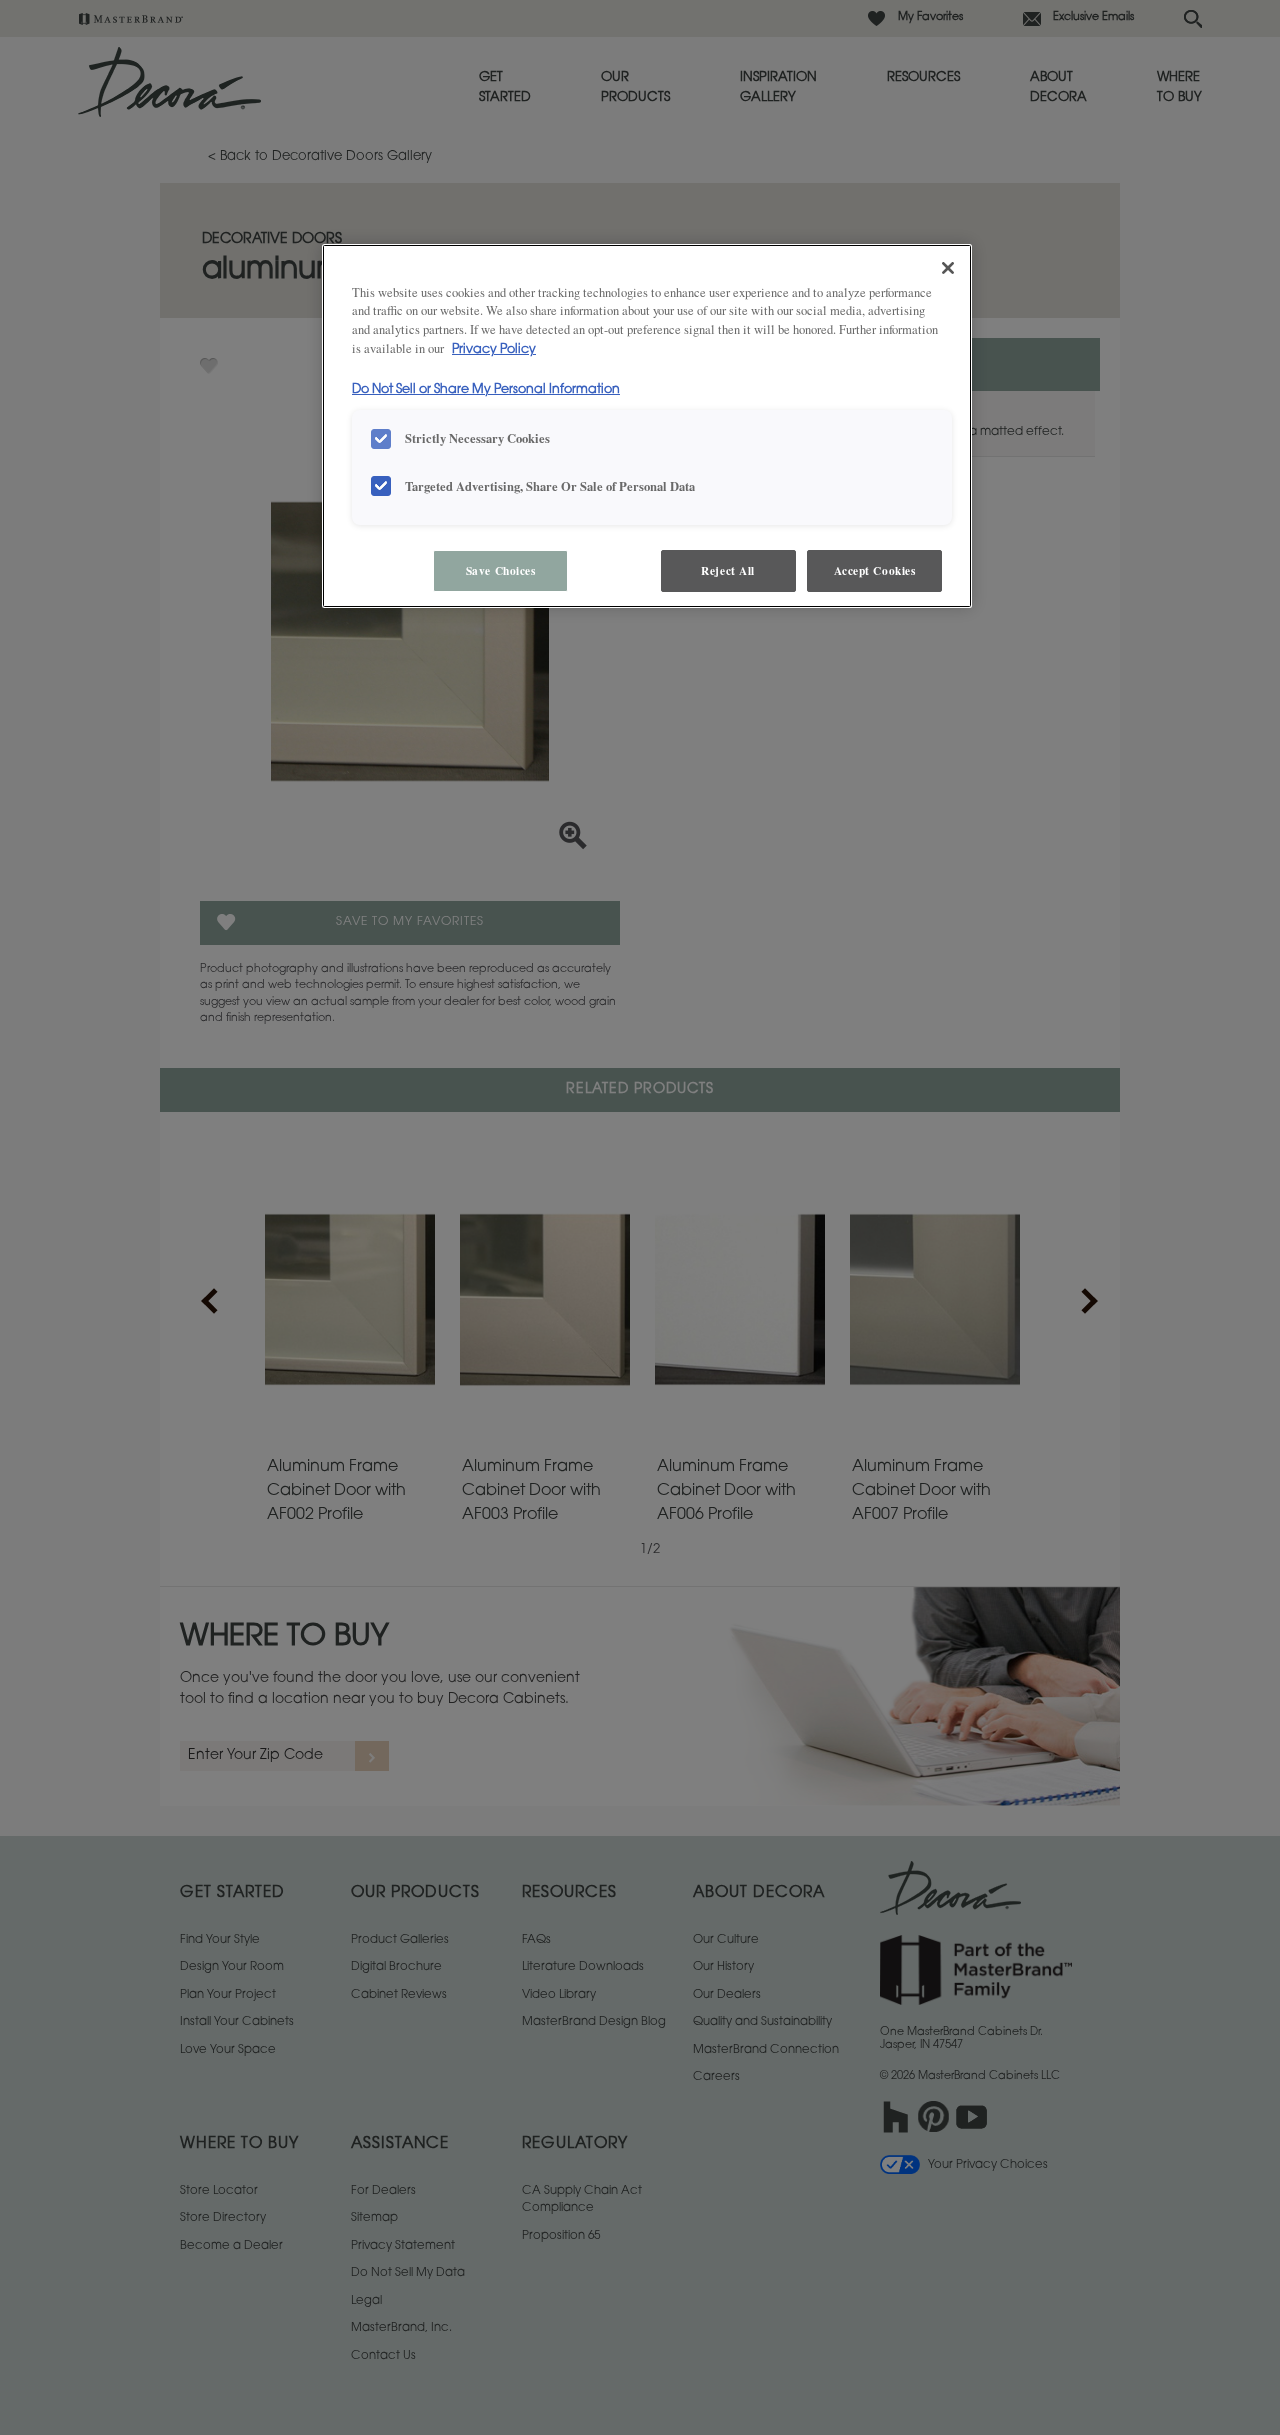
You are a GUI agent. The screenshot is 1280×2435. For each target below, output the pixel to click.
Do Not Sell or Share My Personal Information (486, 390)
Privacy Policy (494, 350)
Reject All (728, 570)
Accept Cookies (875, 570)
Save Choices (501, 570)
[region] (647, 426)
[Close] (948, 268)
